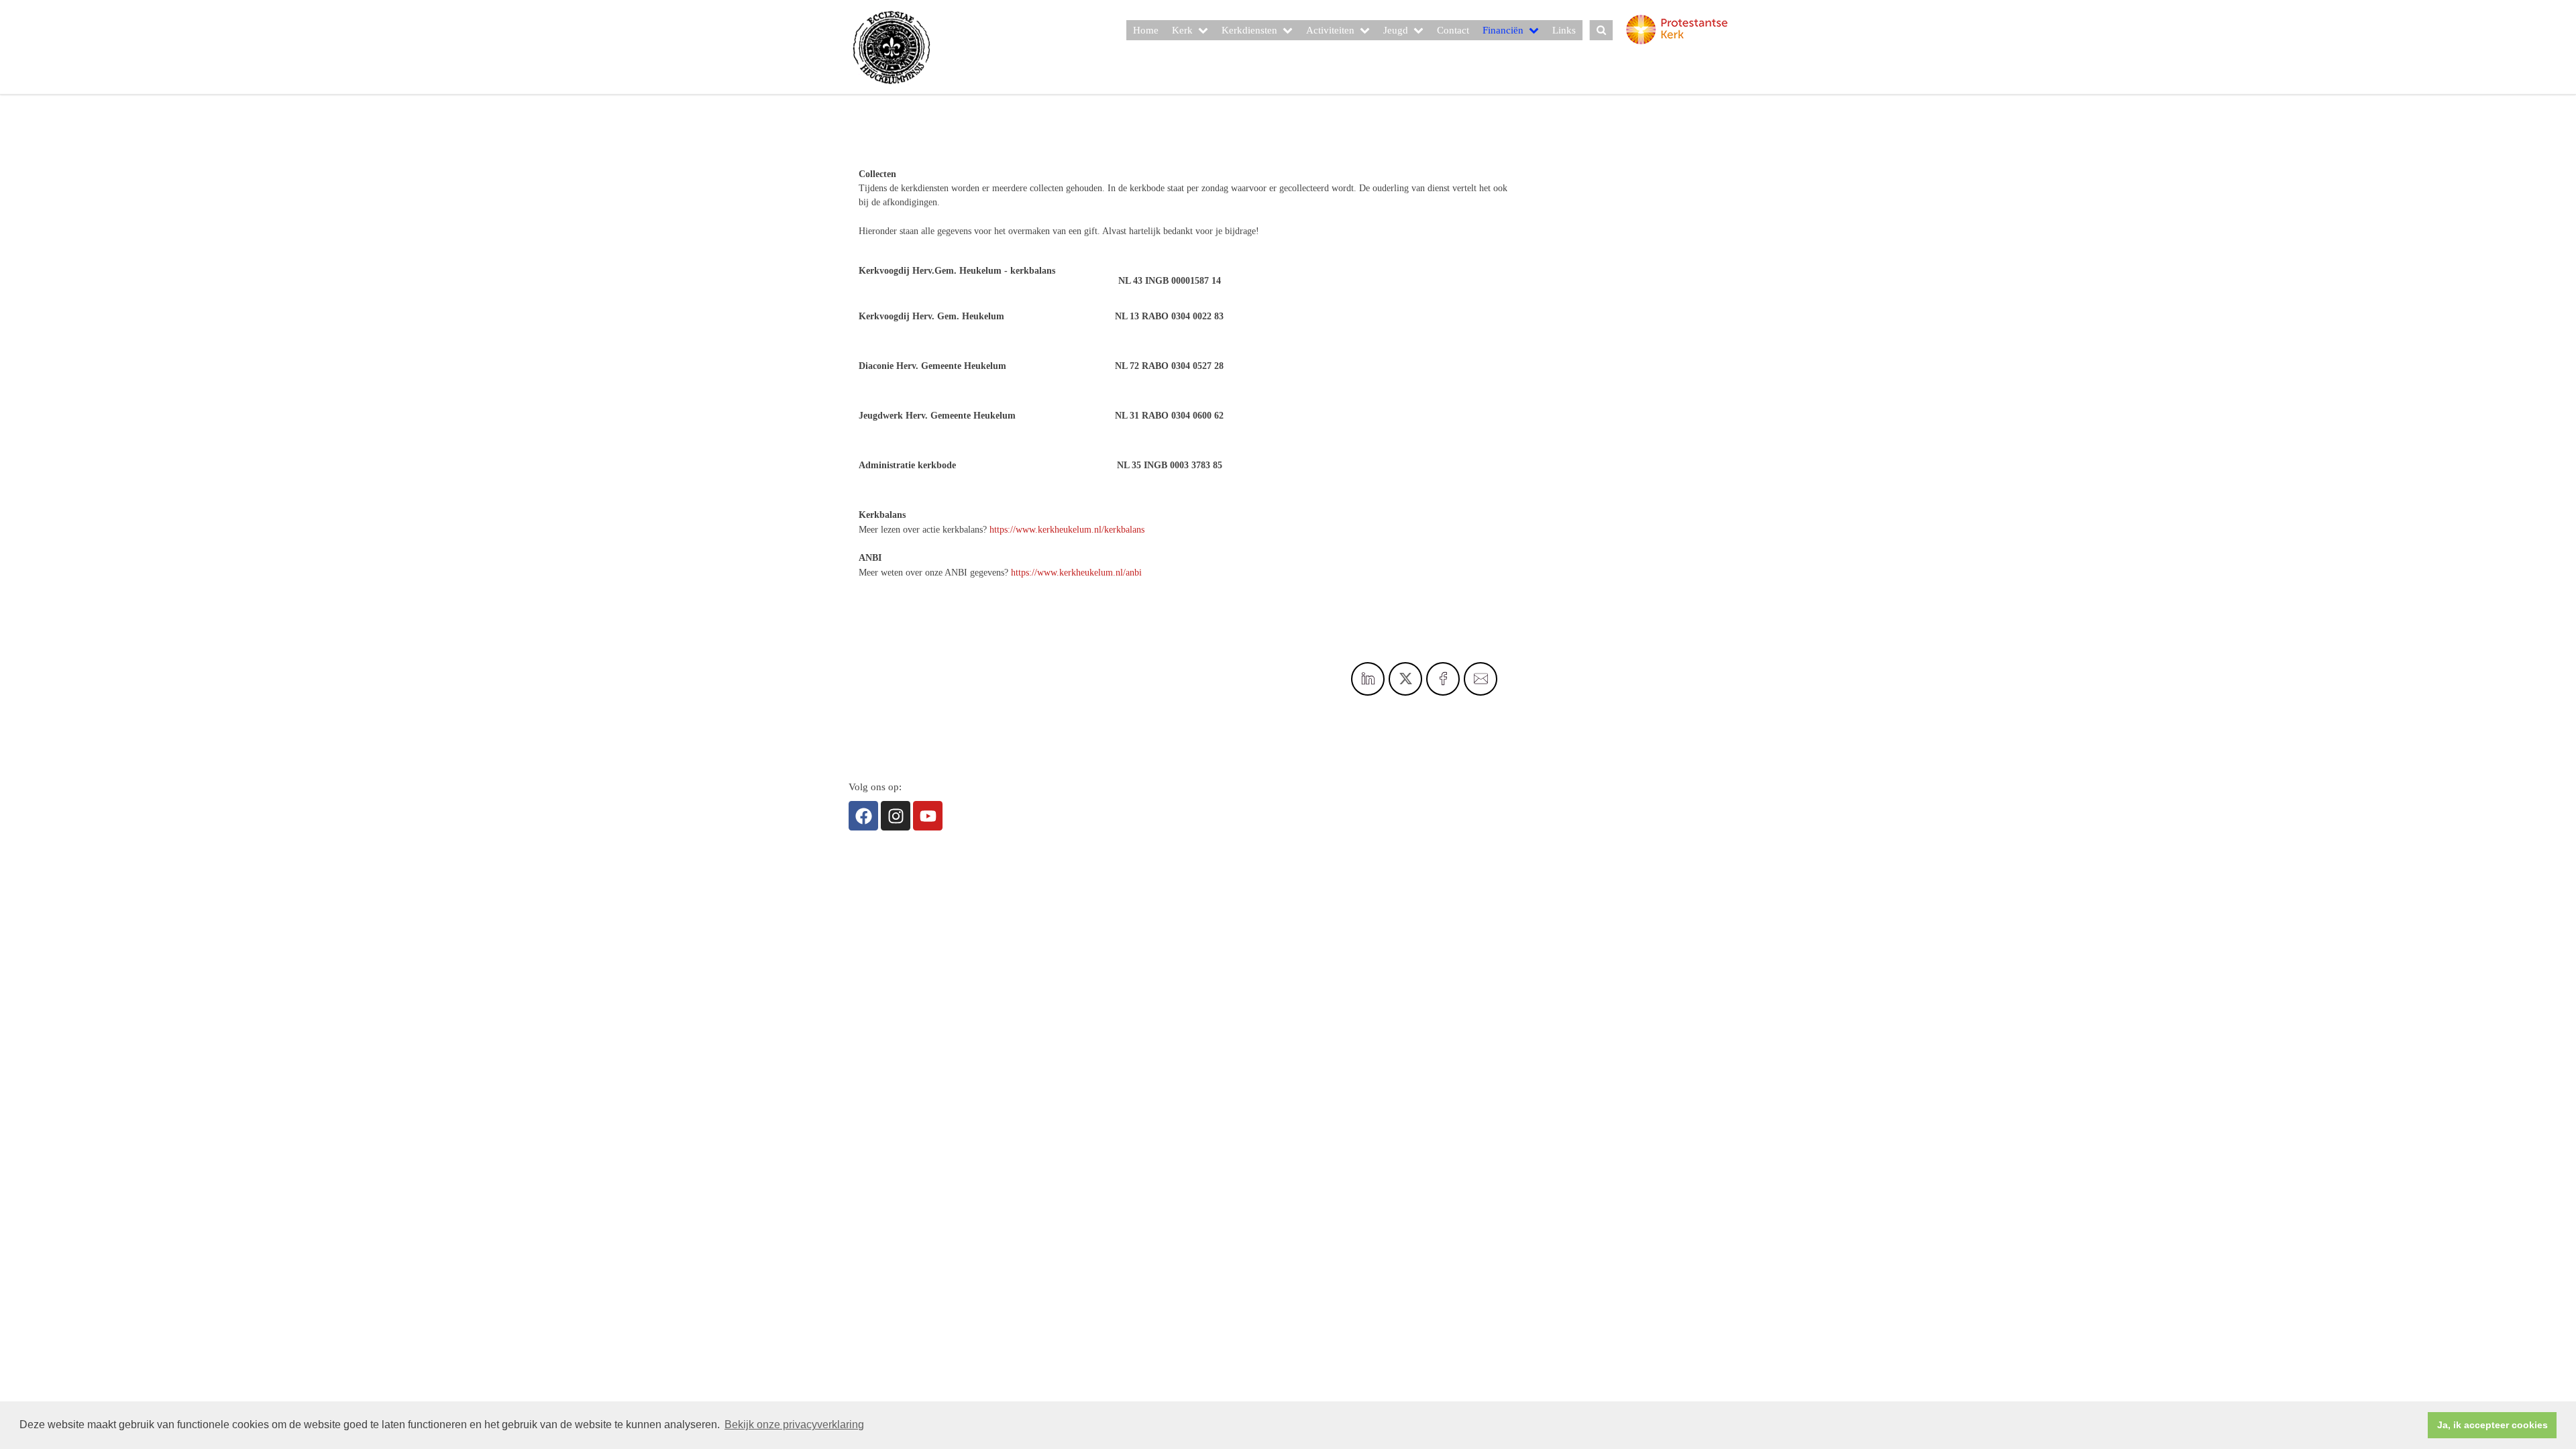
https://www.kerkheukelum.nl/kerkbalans (1067, 530)
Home (1146, 30)
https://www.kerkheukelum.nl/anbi (1076, 573)
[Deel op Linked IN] (1368, 679)
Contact (1453, 30)
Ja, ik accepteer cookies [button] (2492, 1425)
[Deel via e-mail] (1481, 679)
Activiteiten (1330, 30)
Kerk (1182, 30)
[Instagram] (896, 816)
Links (1564, 30)
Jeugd (1396, 30)
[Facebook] (863, 816)
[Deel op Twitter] (1405, 679)
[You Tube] (928, 816)
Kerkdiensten (1249, 30)
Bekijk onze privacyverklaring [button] (794, 1425)
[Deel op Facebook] (1443, 679)
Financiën (1503, 30)
